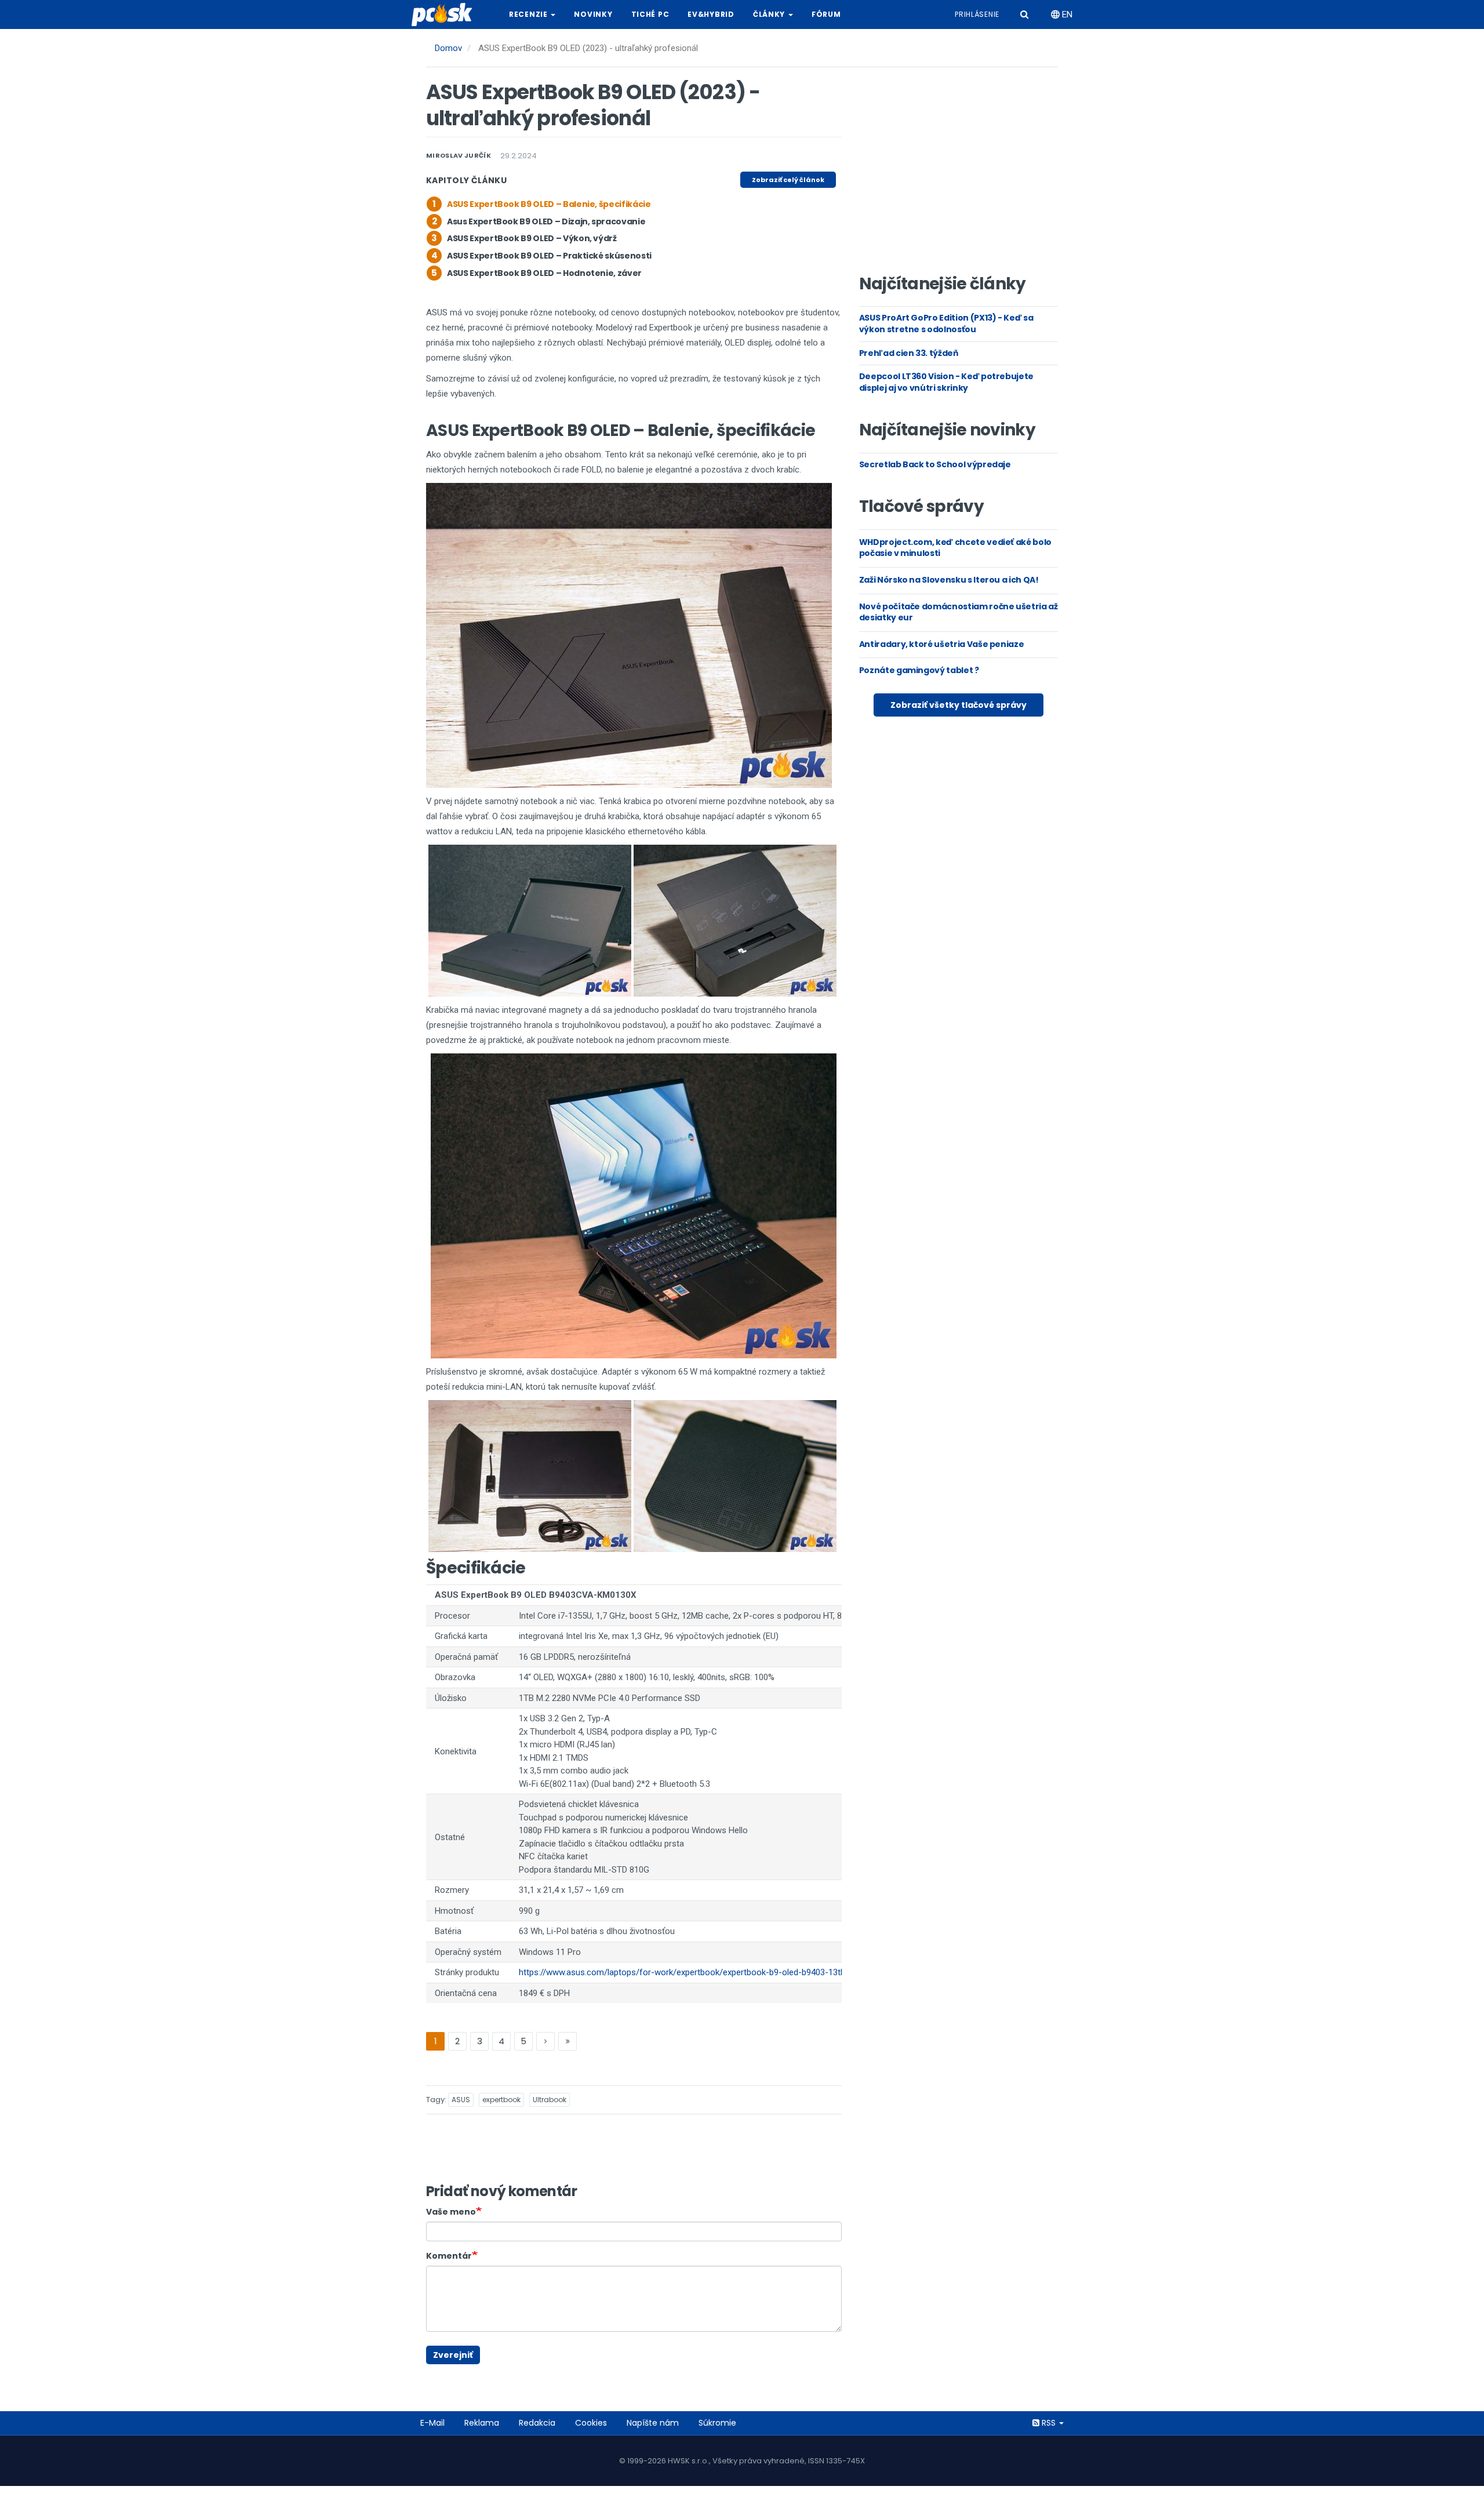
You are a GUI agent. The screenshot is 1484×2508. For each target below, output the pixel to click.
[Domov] (446, 14)
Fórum (826, 14)
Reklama (482, 2423)
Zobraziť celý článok (788, 180)
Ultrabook (550, 2100)
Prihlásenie (977, 14)
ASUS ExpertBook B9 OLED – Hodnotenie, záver (544, 273)
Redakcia (537, 2423)
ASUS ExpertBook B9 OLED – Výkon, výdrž (532, 238)
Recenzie (529, 14)
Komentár (449, 2256)
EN (1066, 14)
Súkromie (717, 2423)
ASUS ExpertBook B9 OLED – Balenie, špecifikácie (549, 204)
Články (770, 14)
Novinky (593, 14)
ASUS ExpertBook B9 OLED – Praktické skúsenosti (549, 256)
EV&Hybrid (711, 14)
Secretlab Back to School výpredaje (935, 464)
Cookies (591, 2423)
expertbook (501, 2100)
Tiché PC (650, 14)
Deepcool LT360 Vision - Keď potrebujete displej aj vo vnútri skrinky (946, 382)
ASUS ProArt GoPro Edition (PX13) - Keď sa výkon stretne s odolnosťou (946, 324)
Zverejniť (453, 2355)
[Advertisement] (958, 175)
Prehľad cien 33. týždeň (909, 353)
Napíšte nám (653, 2423)
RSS (1049, 2423)
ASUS (461, 2100)
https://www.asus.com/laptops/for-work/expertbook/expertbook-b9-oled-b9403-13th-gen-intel (700, 1972)
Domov (448, 48)
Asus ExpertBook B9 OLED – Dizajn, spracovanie (546, 221)
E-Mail (432, 2423)
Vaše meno (451, 2212)
